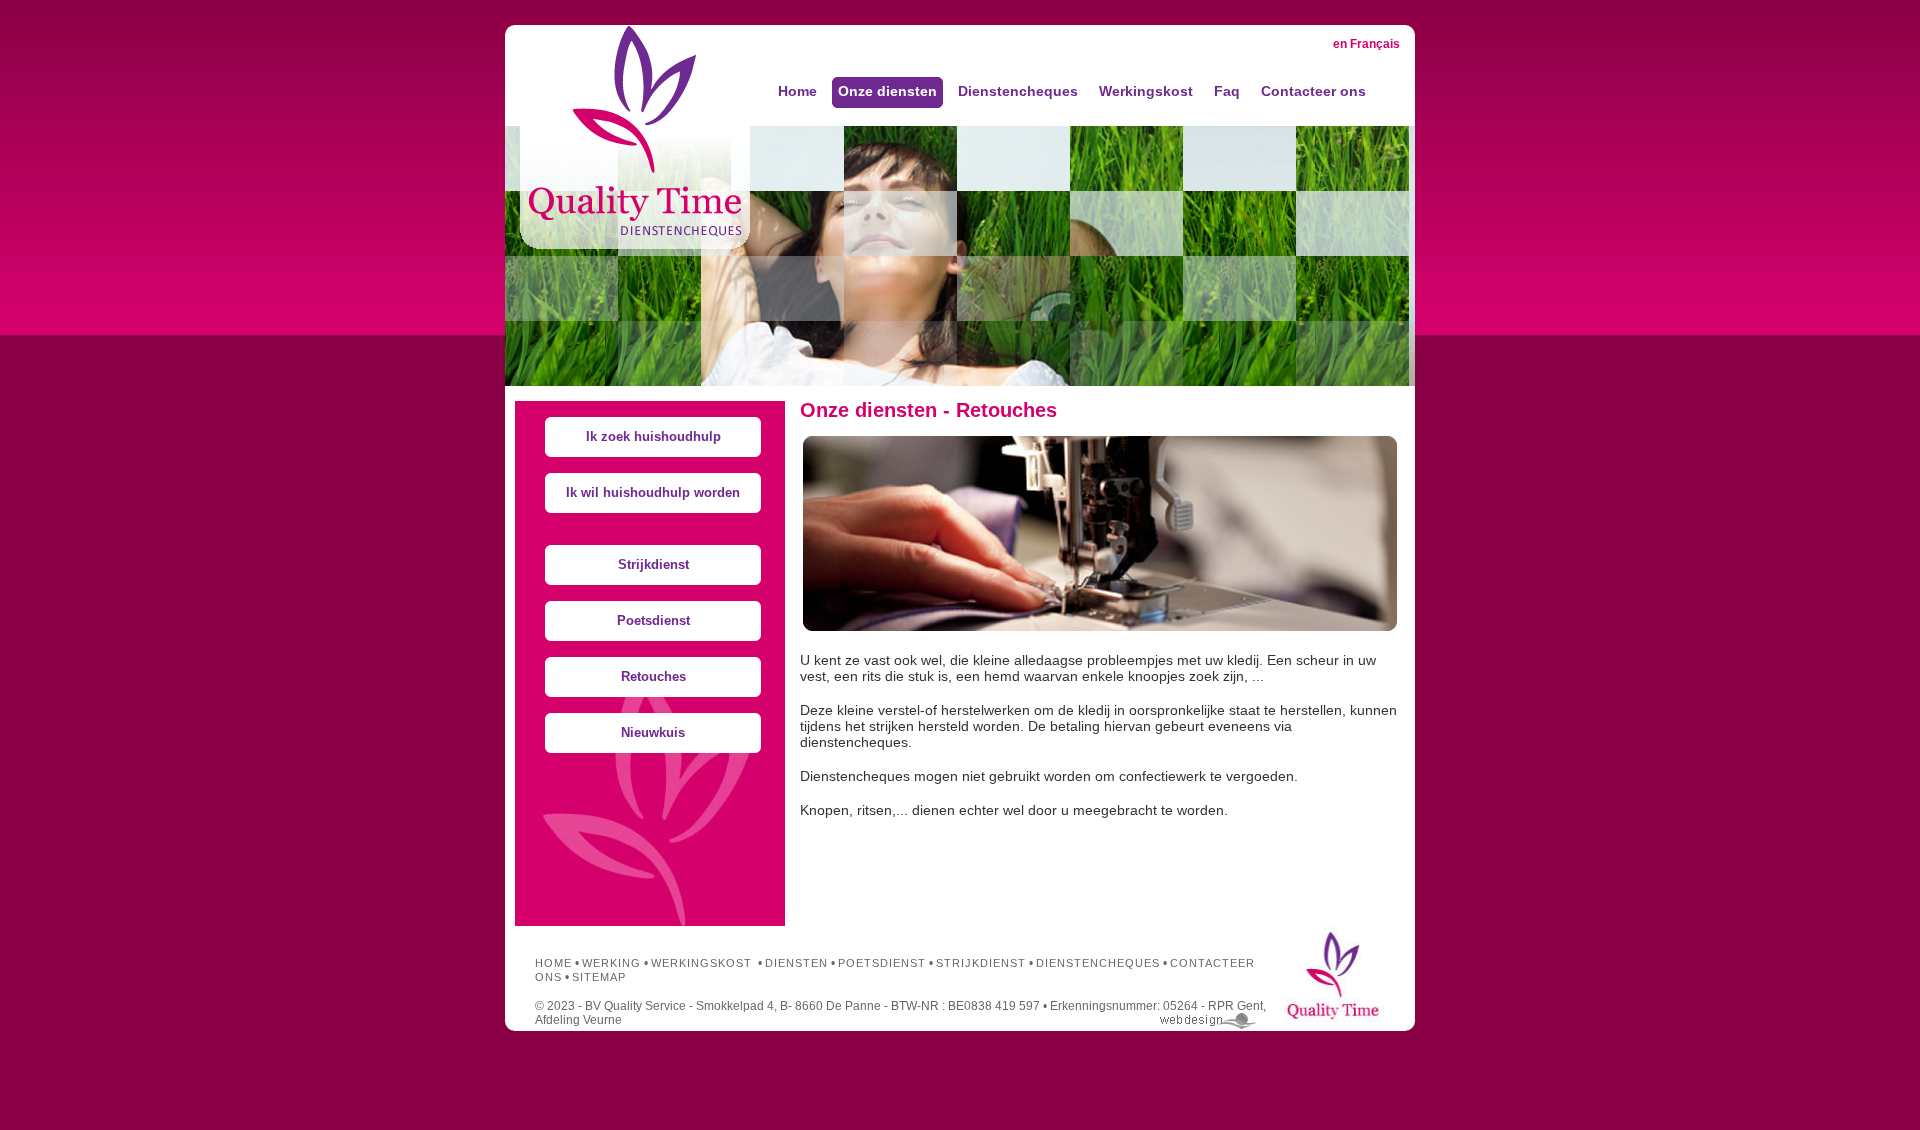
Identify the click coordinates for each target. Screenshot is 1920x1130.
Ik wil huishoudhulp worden (653, 492)
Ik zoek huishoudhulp (653, 436)
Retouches (653, 676)
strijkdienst (981, 963)
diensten (796, 963)
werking (611, 963)
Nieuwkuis (653, 732)
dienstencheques (1098, 963)
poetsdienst (882, 963)
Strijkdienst (653, 564)
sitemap (599, 977)
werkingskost (701, 963)
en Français (1366, 44)
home (553, 963)
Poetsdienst (653, 620)
